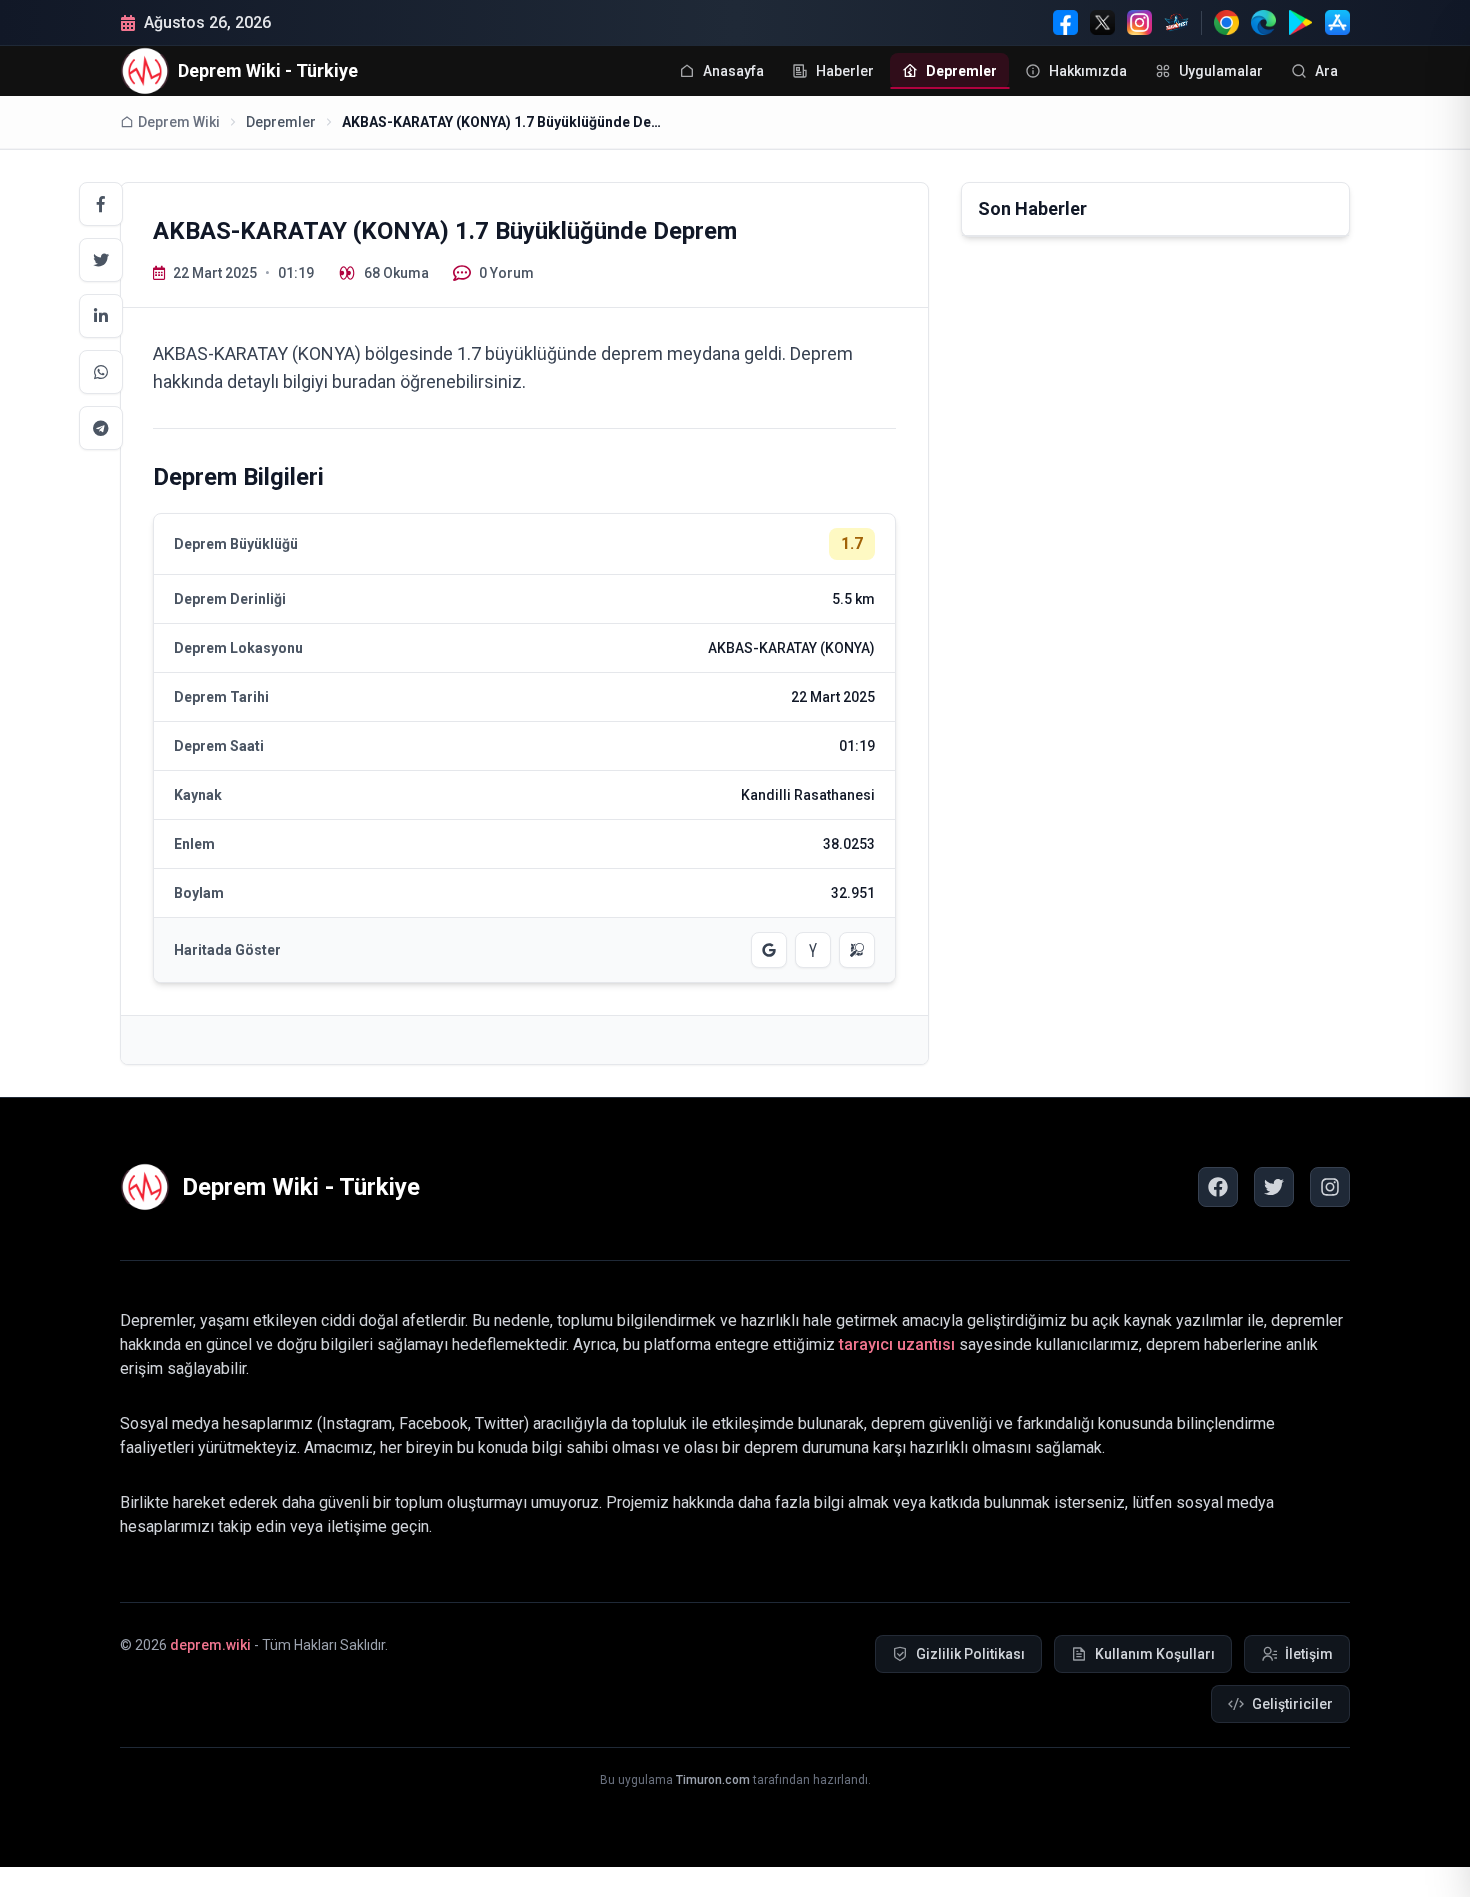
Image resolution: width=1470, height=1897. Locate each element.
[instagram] (1330, 1187)
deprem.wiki (210, 1645)
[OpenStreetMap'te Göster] (857, 950)
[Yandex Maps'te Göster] (813, 950)
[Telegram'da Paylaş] (101, 428)
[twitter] (1274, 1187)
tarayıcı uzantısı (897, 1344)
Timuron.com (713, 1780)
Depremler (281, 122)
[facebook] (1218, 1187)
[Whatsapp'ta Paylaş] (101, 372)
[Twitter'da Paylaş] (101, 260)
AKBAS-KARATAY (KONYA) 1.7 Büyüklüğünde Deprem (502, 122)
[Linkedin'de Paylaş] (101, 316)
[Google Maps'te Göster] (769, 950)
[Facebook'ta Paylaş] (101, 204)
